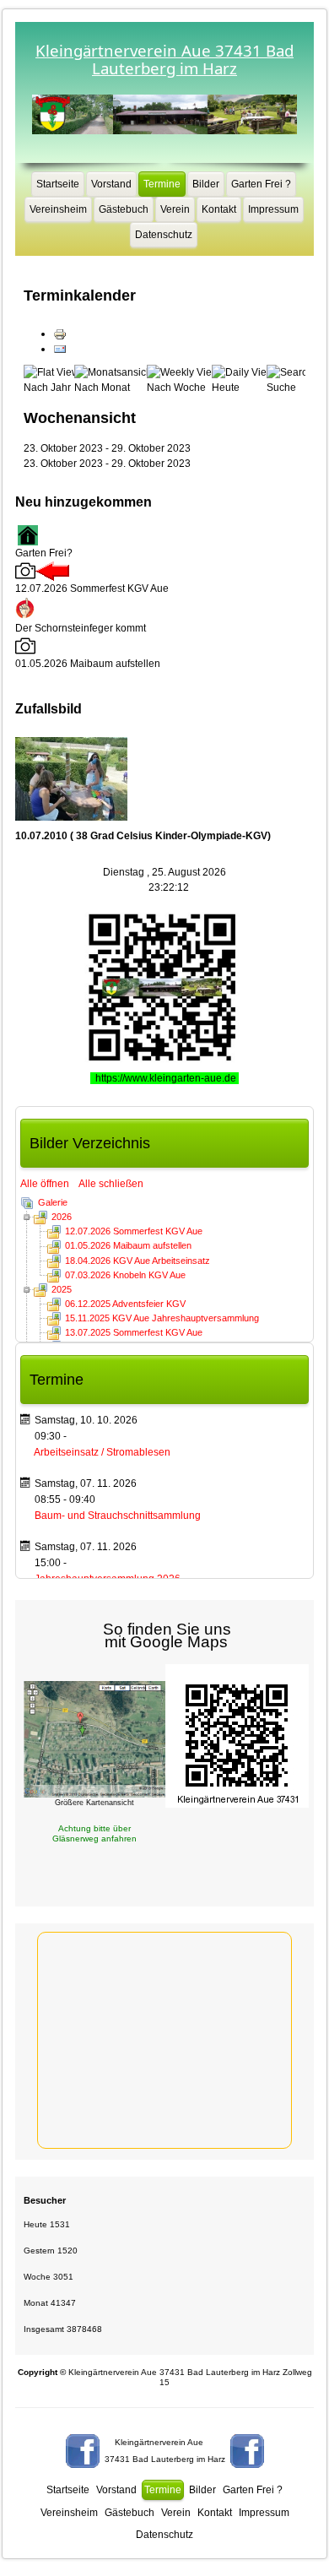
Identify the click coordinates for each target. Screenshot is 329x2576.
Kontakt (219, 209)
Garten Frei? (44, 553)
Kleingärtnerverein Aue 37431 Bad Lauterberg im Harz (164, 59)
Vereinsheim (58, 209)
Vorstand (111, 184)
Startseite (58, 184)
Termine (162, 184)
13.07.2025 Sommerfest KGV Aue (134, 1332)
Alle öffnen (49, 1184)
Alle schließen (111, 1184)
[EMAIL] (60, 349)
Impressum (273, 209)
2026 (62, 1217)
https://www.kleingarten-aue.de (167, 1078)
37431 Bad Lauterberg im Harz (165, 2459)
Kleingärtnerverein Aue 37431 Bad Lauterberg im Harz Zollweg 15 (165, 2377)
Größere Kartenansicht (94, 1803)
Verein (175, 209)
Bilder (206, 184)
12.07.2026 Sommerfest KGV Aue (134, 1231)
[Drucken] (60, 334)
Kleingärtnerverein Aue (159, 2442)
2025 (62, 1289)
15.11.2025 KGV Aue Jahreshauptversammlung (162, 1318)
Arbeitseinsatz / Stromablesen (102, 1452)
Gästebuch (124, 209)
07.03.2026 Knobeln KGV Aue (125, 1275)
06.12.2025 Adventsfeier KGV (125, 1304)
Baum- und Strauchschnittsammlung (118, 1516)
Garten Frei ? (261, 184)
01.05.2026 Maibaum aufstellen (128, 1245)
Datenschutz (164, 235)
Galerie (53, 1202)
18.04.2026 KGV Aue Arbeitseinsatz (138, 1261)
